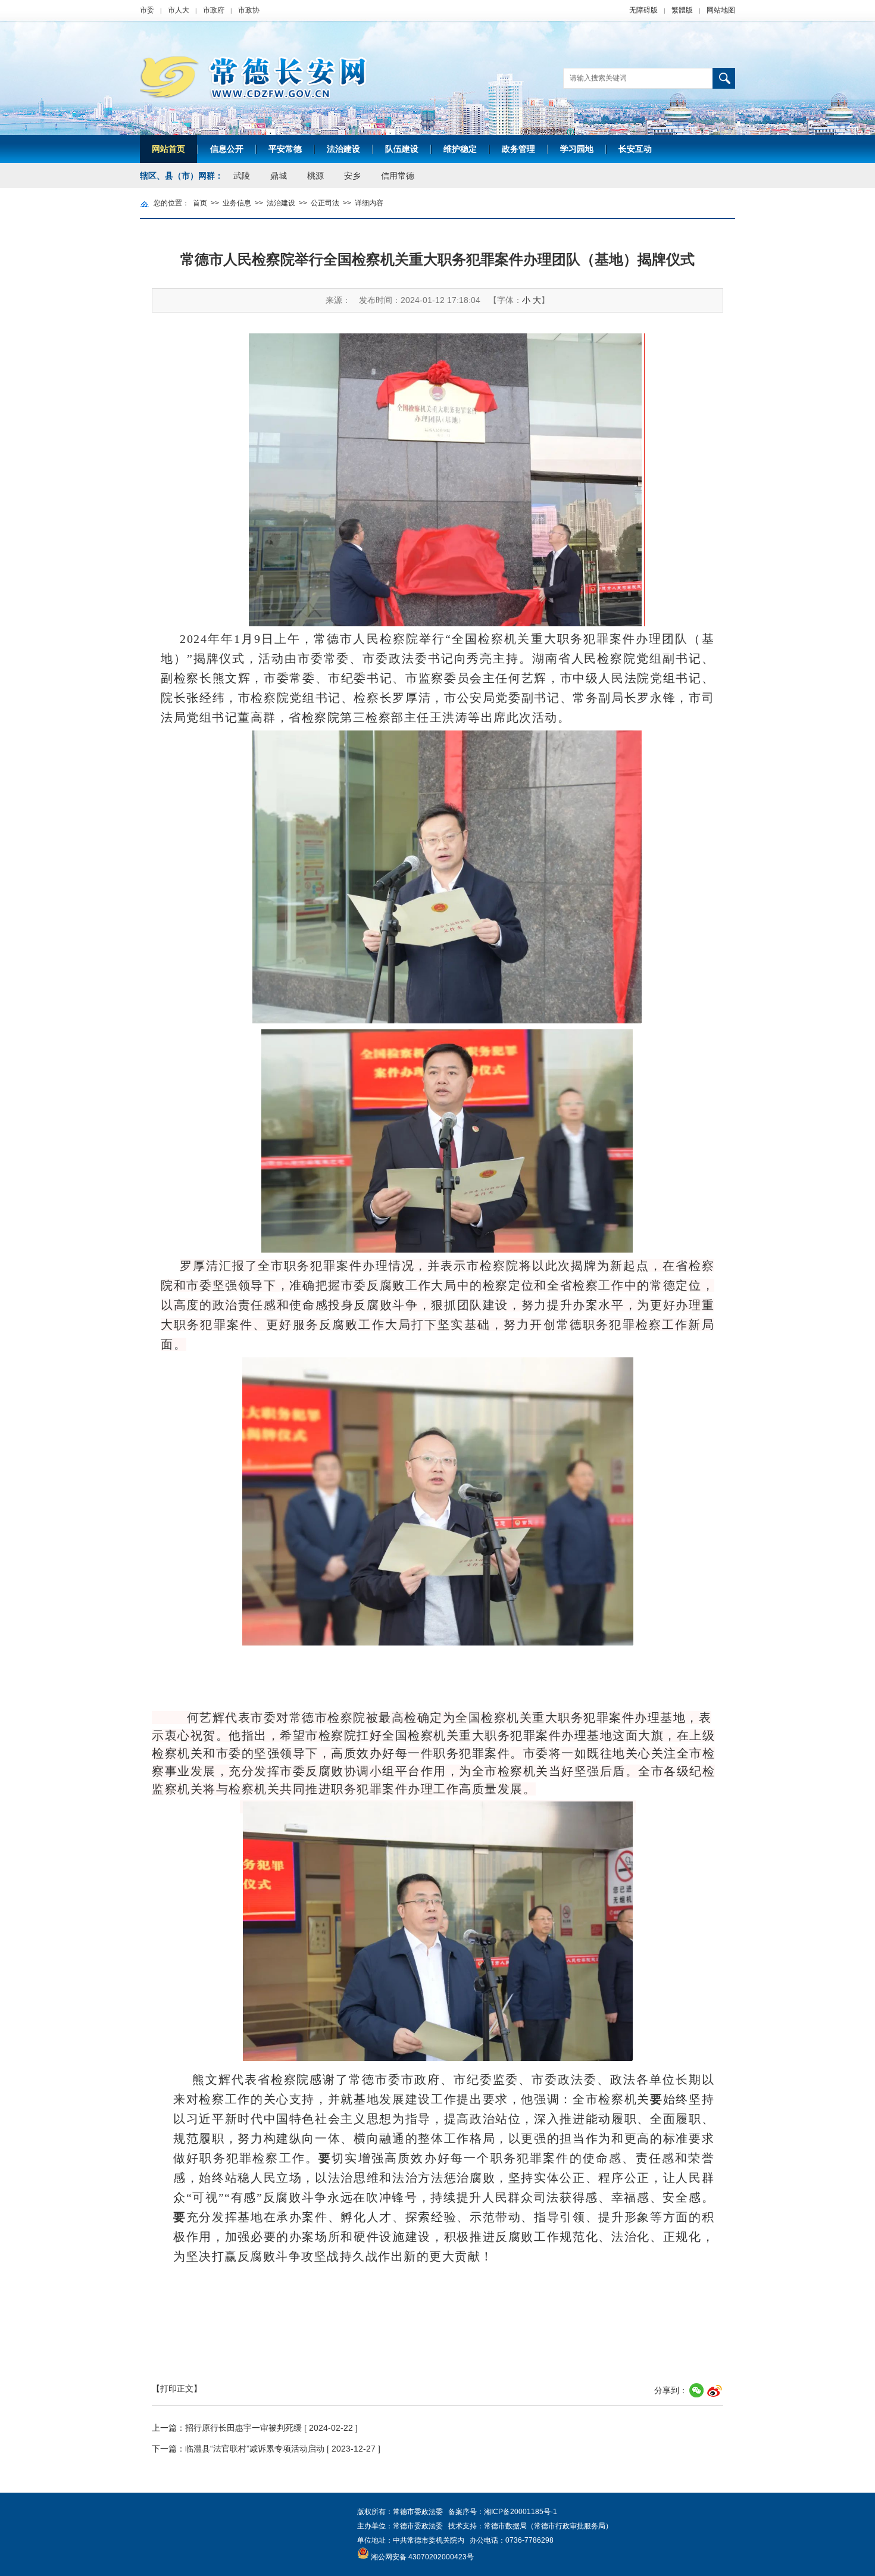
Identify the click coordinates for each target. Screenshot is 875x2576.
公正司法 (325, 203)
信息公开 (227, 149)
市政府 (214, 10)
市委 (147, 10)
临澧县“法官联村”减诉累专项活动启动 (255, 2449)
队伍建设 (402, 149)
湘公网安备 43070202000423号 (422, 2557)
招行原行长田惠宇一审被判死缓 (243, 2428)
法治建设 (343, 149)
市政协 (249, 10)
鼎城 (279, 176)
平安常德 (285, 149)
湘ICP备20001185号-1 (521, 2512)
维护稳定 (460, 149)
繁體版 (682, 10)
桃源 (315, 176)
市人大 (179, 10)
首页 (200, 203)
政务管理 (518, 149)
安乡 (352, 176)
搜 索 (724, 78)
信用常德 (398, 176)
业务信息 (237, 203)
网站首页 (168, 149)
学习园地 (577, 149)
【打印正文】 (177, 2388)
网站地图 (721, 10)
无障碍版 (643, 10)
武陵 (242, 176)
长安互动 (635, 149)
